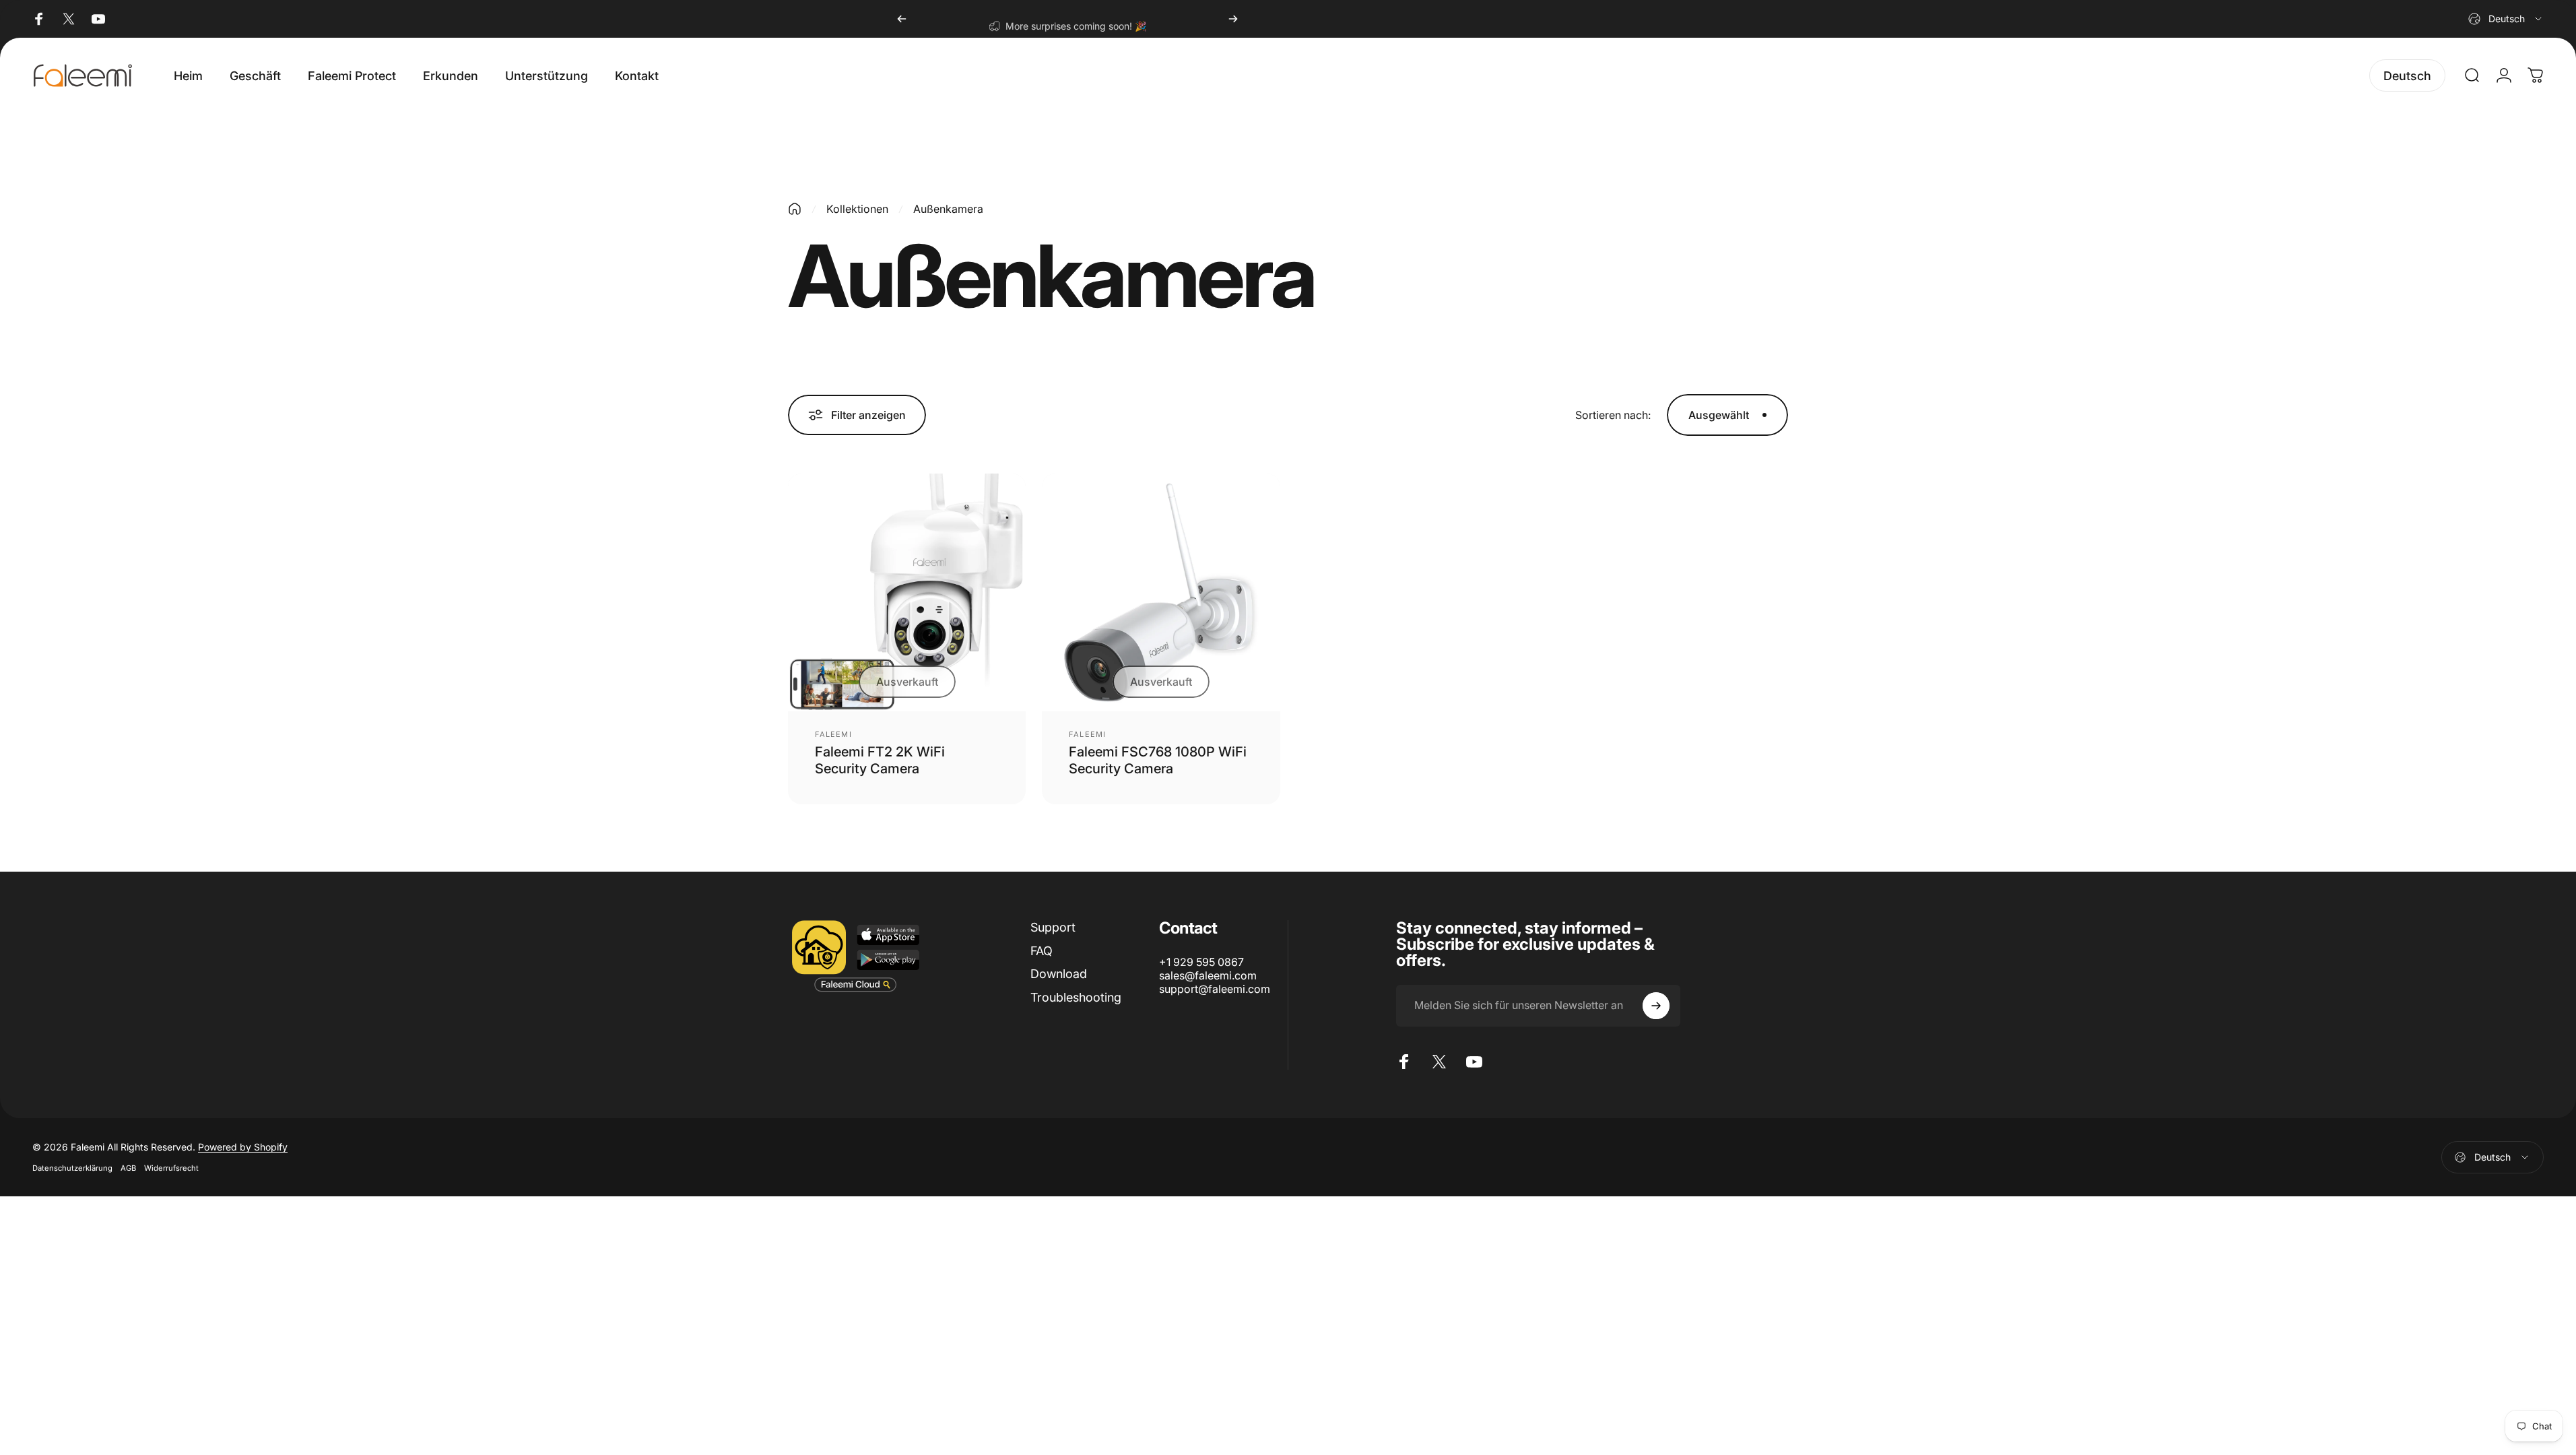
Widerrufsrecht (171, 1168)
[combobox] (2506, 19)
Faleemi (833, 734)
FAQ (1042, 951)
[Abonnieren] (1656, 1006)
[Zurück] (902, 19)
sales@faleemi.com (1208, 975)
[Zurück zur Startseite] (795, 209)
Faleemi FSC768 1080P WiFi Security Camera (1158, 760)
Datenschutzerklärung (72, 1168)
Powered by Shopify (243, 1147)
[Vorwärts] (1233, 19)
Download (1059, 974)
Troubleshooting (1076, 997)
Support (1053, 927)
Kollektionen (857, 209)
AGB (128, 1168)
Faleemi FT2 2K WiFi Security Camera (880, 760)
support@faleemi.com (1215, 989)
